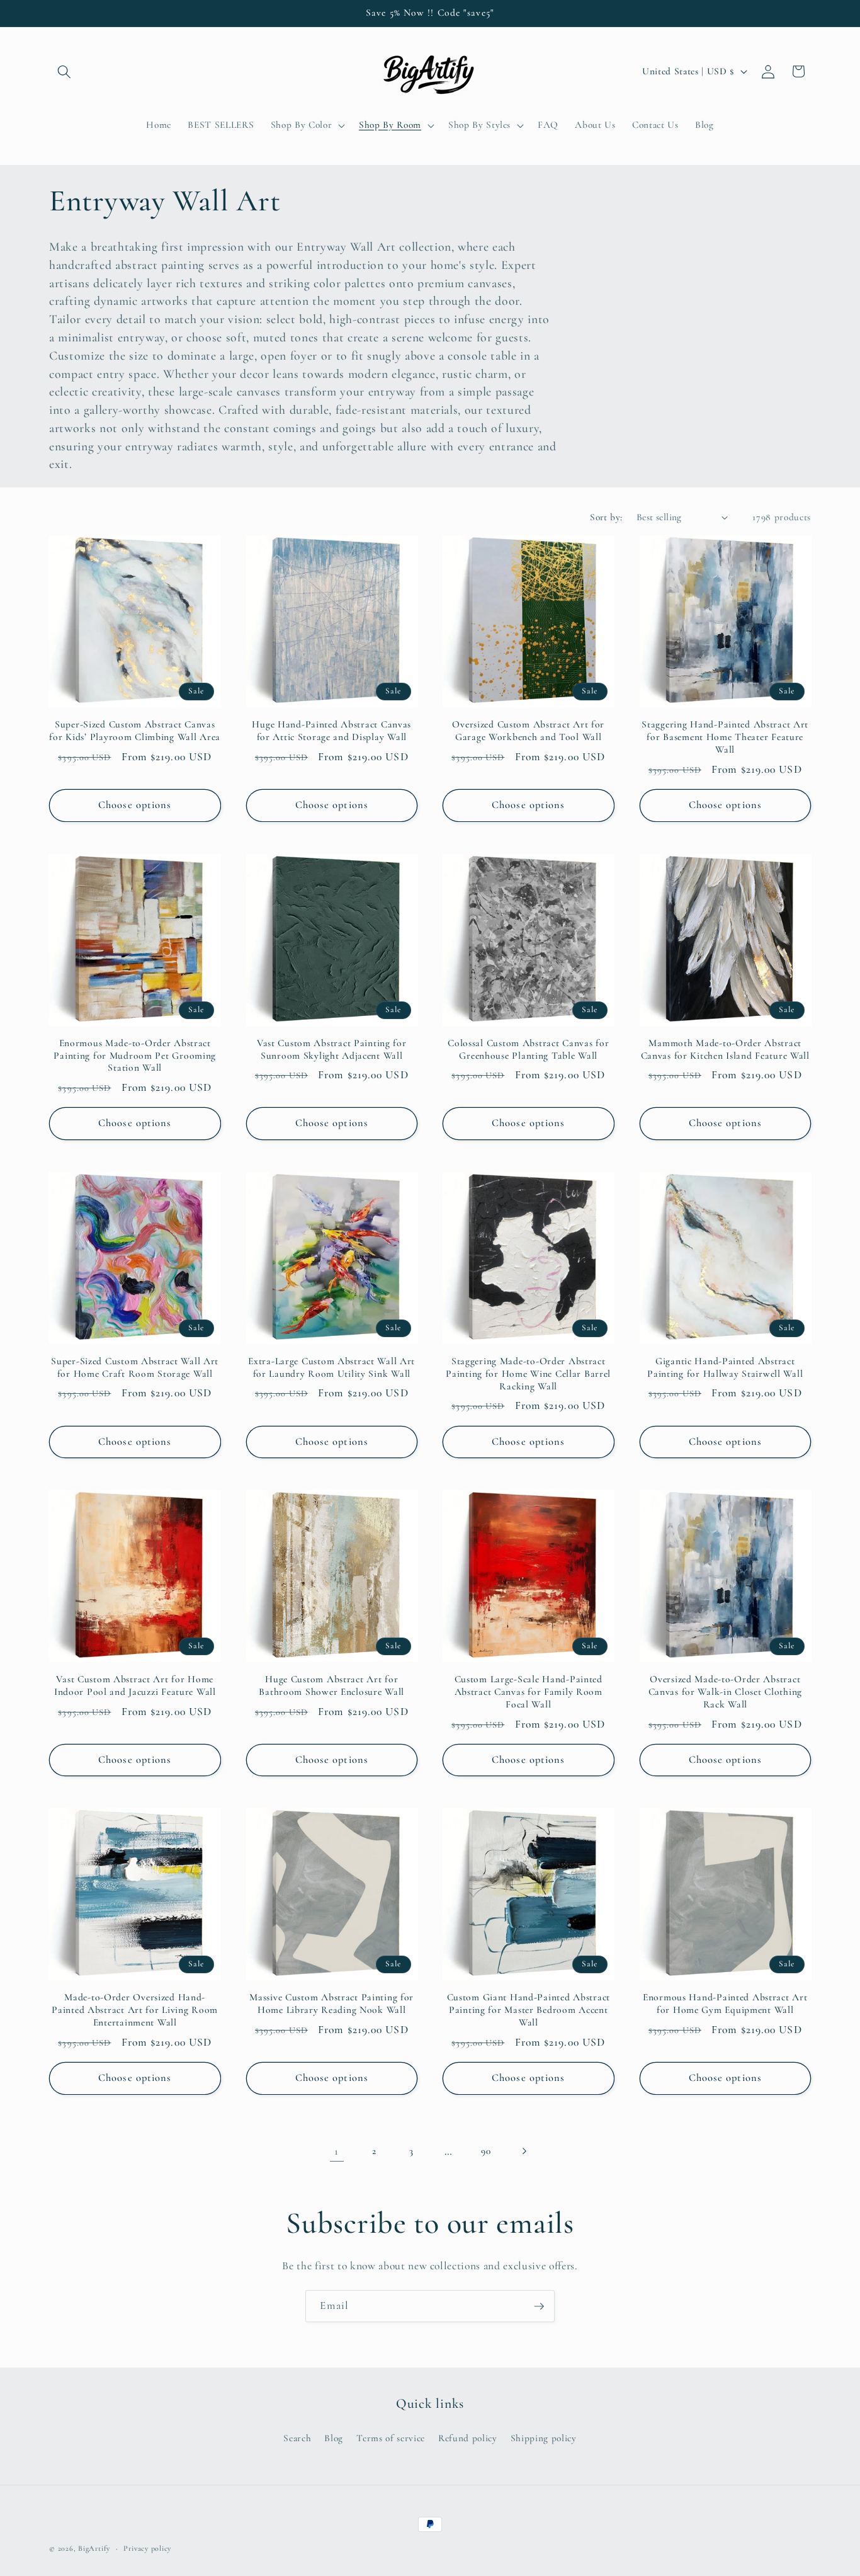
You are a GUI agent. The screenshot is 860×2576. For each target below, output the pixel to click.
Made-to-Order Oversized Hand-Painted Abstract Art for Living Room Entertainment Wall (135, 2010)
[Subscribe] (539, 2306)
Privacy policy (147, 2548)
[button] (64, 71)
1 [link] (337, 2151)
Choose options (135, 805)
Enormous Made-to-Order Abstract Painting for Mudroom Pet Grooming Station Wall (135, 1056)
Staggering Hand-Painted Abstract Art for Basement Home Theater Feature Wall (725, 737)
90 (486, 2151)
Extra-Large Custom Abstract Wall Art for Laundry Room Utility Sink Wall (331, 1367)
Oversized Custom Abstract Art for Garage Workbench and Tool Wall (528, 731)
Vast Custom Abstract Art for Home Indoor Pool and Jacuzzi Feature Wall (135, 1685)
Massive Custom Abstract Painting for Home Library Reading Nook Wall (331, 2003)
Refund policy (468, 2438)
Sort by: (606, 517)
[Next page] (523, 2151)
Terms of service (391, 2438)
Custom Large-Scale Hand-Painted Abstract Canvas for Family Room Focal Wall (529, 1692)
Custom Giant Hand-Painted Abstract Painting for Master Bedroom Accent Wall (529, 2010)
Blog (334, 2438)
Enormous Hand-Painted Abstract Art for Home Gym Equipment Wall (725, 2003)
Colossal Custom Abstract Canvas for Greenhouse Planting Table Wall (528, 1049)
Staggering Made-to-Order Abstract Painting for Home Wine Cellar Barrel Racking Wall (528, 1374)
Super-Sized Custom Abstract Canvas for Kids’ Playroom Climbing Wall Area (135, 731)
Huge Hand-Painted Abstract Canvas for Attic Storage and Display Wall (331, 731)
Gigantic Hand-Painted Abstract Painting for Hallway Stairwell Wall (725, 1367)
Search (297, 2438)
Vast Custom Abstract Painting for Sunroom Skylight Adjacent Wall (332, 1049)
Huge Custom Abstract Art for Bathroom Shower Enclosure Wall (331, 1685)
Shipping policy (544, 2438)
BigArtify (94, 2548)
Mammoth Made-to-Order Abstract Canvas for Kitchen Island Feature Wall (725, 1049)
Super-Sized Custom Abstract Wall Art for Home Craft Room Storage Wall (135, 1367)
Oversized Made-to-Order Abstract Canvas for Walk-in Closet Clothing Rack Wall (725, 1692)
